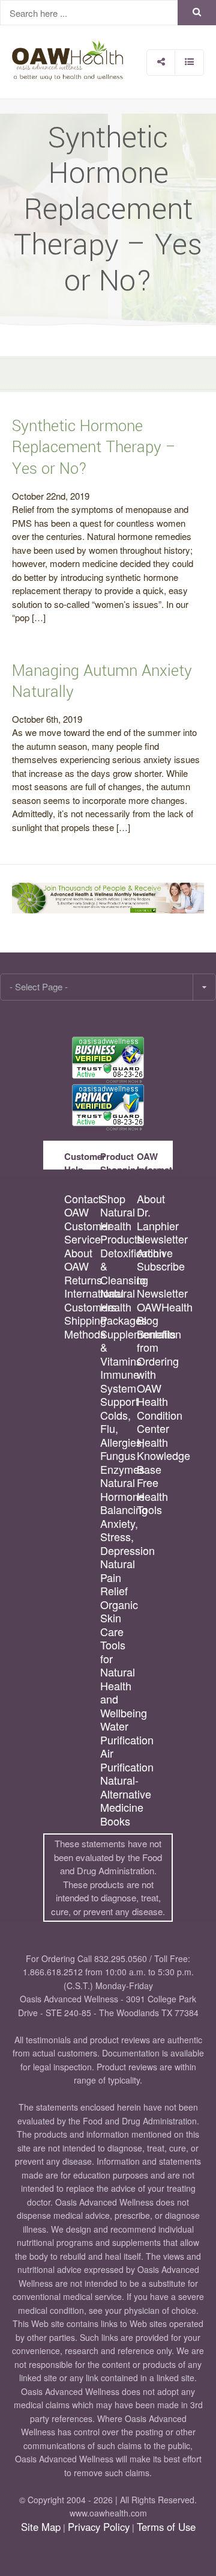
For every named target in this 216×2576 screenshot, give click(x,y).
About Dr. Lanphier (154, 1212)
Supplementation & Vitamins (118, 1348)
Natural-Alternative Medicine (118, 1794)
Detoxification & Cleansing (118, 1266)
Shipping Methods (82, 1327)
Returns (82, 1280)
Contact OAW (82, 1205)
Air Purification (118, 1760)
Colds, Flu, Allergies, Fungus (118, 1435)
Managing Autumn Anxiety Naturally (102, 682)
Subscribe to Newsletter (154, 1280)
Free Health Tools (152, 1496)
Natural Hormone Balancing (118, 1496)
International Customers (82, 1300)
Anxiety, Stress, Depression (118, 1537)
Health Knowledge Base (154, 1456)
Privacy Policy (99, 2527)
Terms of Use (166, 2527)
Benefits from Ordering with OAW (154, 1361)
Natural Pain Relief (118, 1577)
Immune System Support (118, 1388)
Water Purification (118, 1733)
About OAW (78, 1259)
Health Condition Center (154, 1415)
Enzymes (118, 1469)
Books (115, 1821)
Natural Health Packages (118, 1307)
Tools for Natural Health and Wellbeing (118, 1679)
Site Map (41, 2527)
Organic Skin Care (118, 1618)
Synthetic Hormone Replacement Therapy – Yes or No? (94, 447)
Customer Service (82, 1232)
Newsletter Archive (154, 1246)
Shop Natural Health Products (118, 1219)
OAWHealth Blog (154, 1314)
